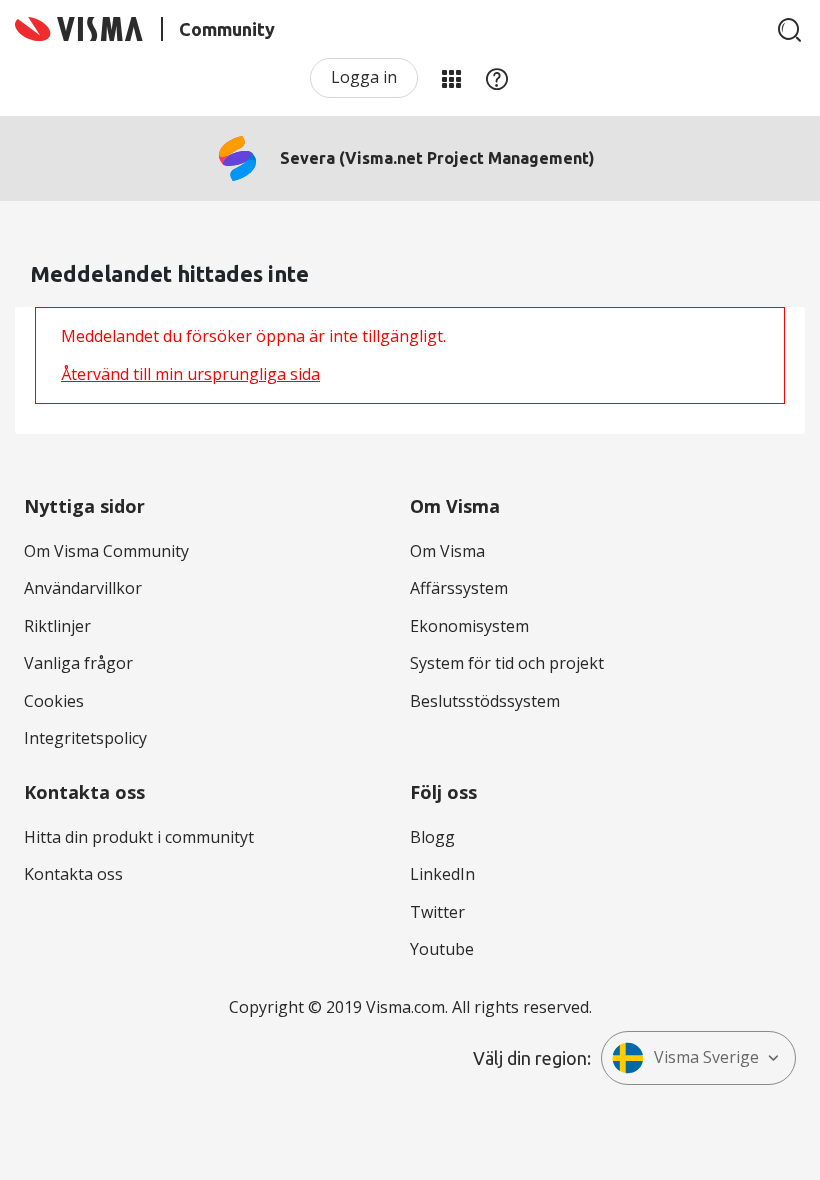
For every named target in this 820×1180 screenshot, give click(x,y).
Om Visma (447, 551)
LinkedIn (442, 874)
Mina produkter (451, 78)
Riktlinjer (57, 626)
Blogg (432, 837)
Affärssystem (459, 588)
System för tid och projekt (507, 663)
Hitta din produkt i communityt (139, 837)
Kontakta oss (73, 874)
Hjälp (497, 78)
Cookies (54, 701)
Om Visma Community (106, 551)
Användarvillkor (83, 588)
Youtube (442, 949)
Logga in (364, 77)
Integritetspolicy (85, 738)
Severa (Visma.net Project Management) (437, 158)
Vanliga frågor (78, 663)
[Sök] (790, 30)
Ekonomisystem (469, 626)
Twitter (437, 912)
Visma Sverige (706, 1057)
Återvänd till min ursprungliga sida (190, 374)
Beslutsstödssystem (485, 701)
